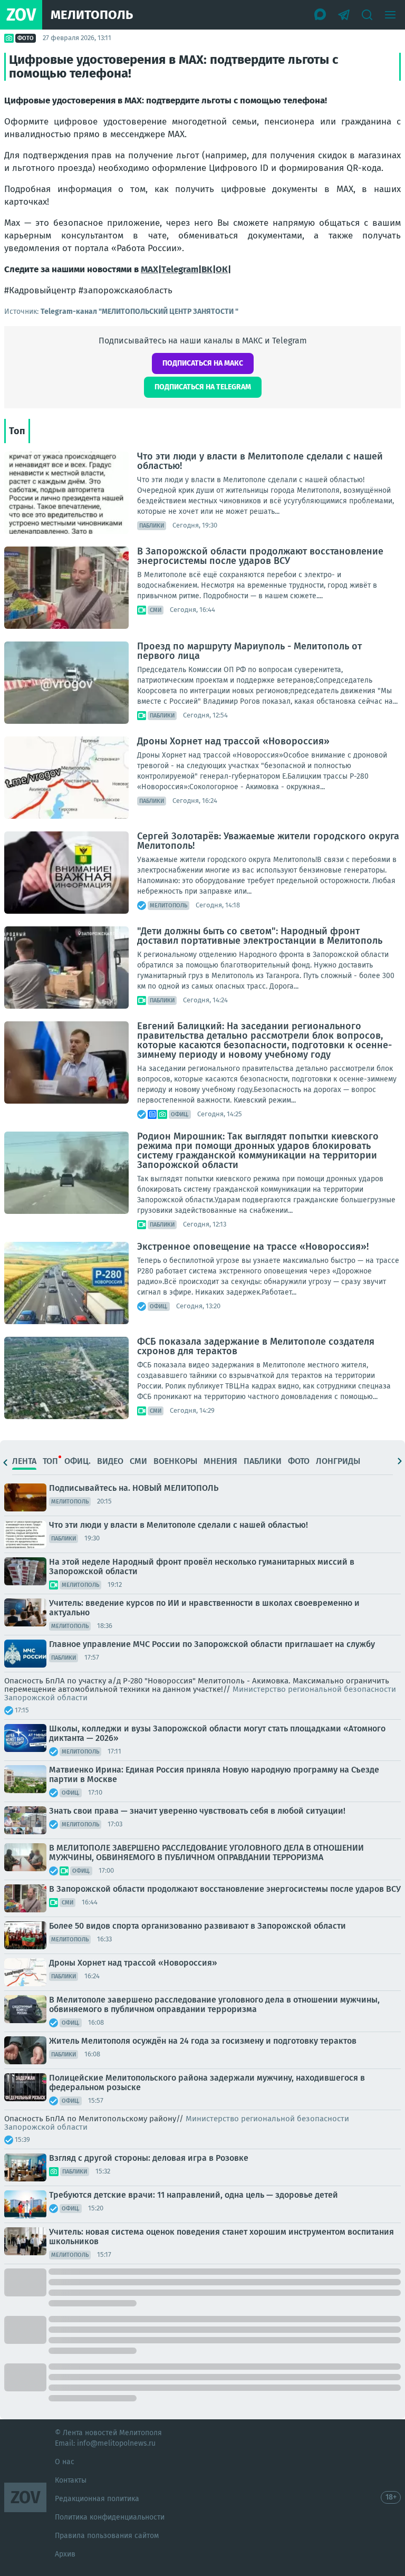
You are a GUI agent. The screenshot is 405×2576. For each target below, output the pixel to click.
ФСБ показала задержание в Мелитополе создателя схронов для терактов (256, 1346)
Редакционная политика (97, 2499)
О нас (65, 2462)
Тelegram (180, 269)
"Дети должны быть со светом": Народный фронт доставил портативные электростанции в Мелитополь (260, 936)
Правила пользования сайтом (107, 2536)
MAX (150, 269)
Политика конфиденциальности (110, 2517)
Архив (65, 2554)
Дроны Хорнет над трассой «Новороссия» (233, 741)
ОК (222, 269)
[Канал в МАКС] (321, 15)
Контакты (71, 2480)
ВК (207, 269)
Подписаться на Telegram (203, 387)
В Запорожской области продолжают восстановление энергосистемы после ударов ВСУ (260, 556)
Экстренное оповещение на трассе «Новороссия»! (253, 1247)
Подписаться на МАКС (203, 363)
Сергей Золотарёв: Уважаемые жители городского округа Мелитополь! (268, 841)
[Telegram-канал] (344, 15)
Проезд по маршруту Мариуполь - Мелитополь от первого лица (249, 651)
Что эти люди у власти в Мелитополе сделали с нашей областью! (260, 461)
